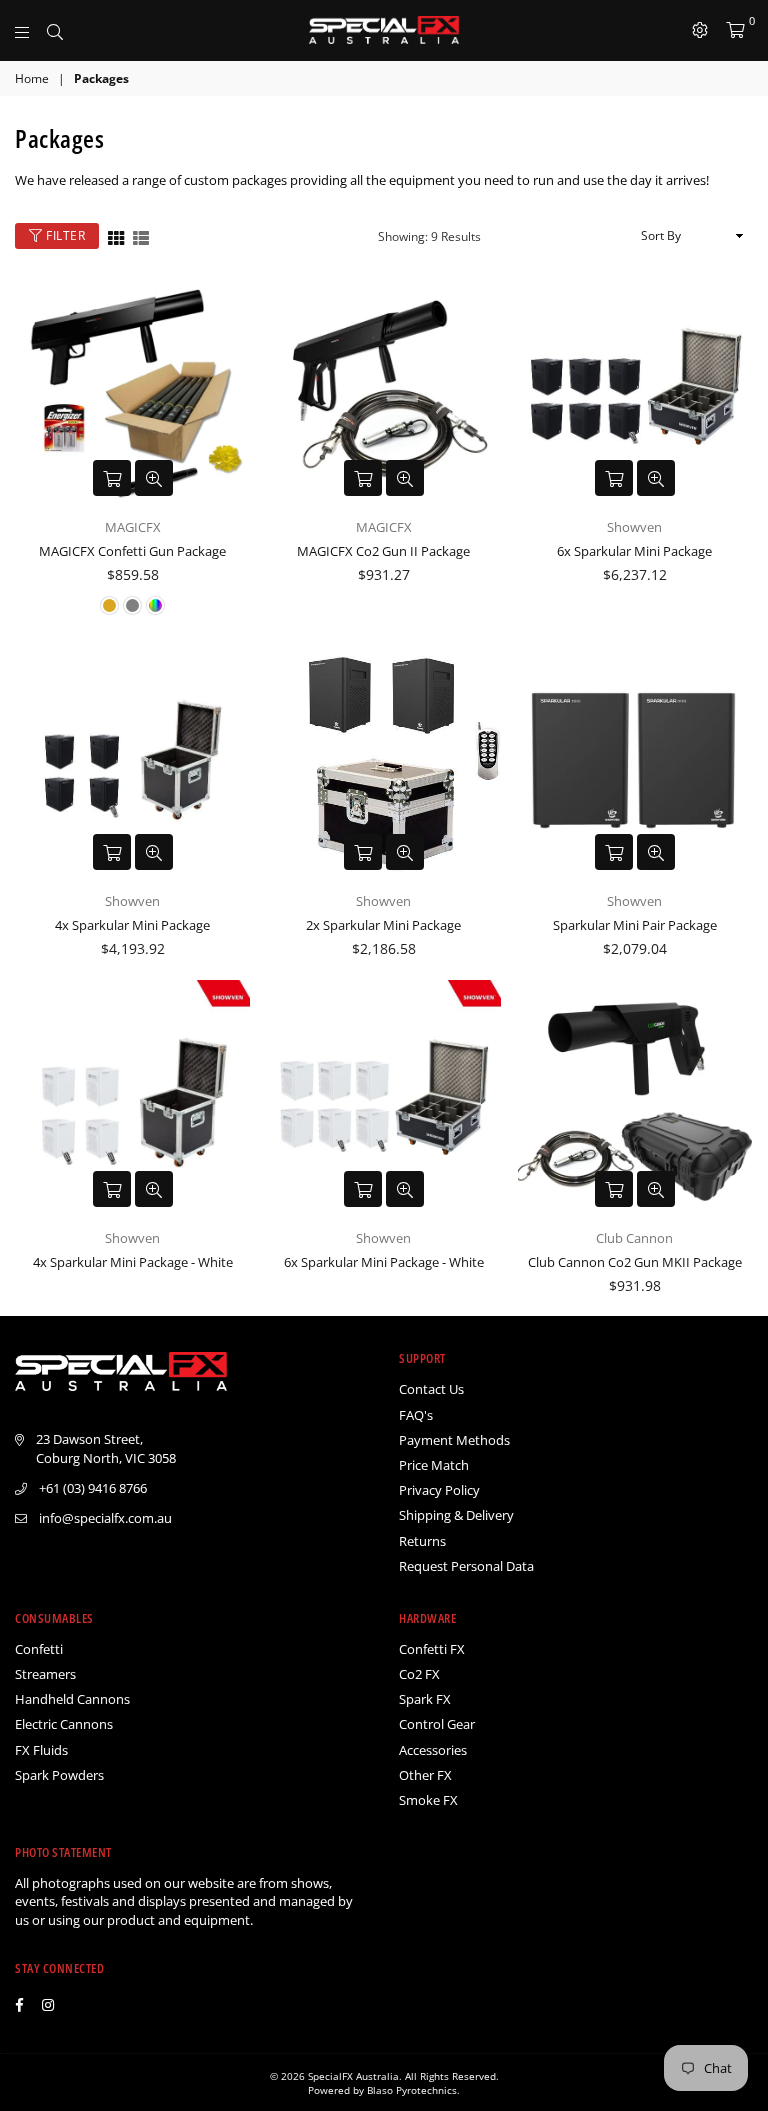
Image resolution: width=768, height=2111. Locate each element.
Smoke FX (428, 1800)
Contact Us (431, 1389)
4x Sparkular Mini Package (132, 925)
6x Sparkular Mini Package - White (384, 1262)
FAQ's (416, 1415)
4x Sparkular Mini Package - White (133, 1262)
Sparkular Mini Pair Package (635, 925)
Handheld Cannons (72, 1699)
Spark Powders (59, 1775)
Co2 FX (419, 1674)
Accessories (433, 1750)
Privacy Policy (439, 1490)
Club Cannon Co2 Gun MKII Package (635, 1262)
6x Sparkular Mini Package (634, 551)
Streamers (45, 1674)
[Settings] (700, 30)
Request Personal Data (466, 1566)
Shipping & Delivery (456, 1515)
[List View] (141, 236)
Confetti (39, 1649)
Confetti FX (432, 1649)
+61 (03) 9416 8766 (93, 1488)
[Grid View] (116, 236)
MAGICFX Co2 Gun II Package (383, 551)
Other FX (425, 1775)
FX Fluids (41, 1750)
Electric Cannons (64, 1724)
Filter (64, 235)
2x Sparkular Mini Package (383, 925)
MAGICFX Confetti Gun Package (132, 551)
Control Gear (437, 1724)
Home (32, 79)
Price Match (434, 1465)
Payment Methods (454, 1440)
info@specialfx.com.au (105, 1518)
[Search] (55, 30)
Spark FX (425, 1699)
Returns (422, 1541)
